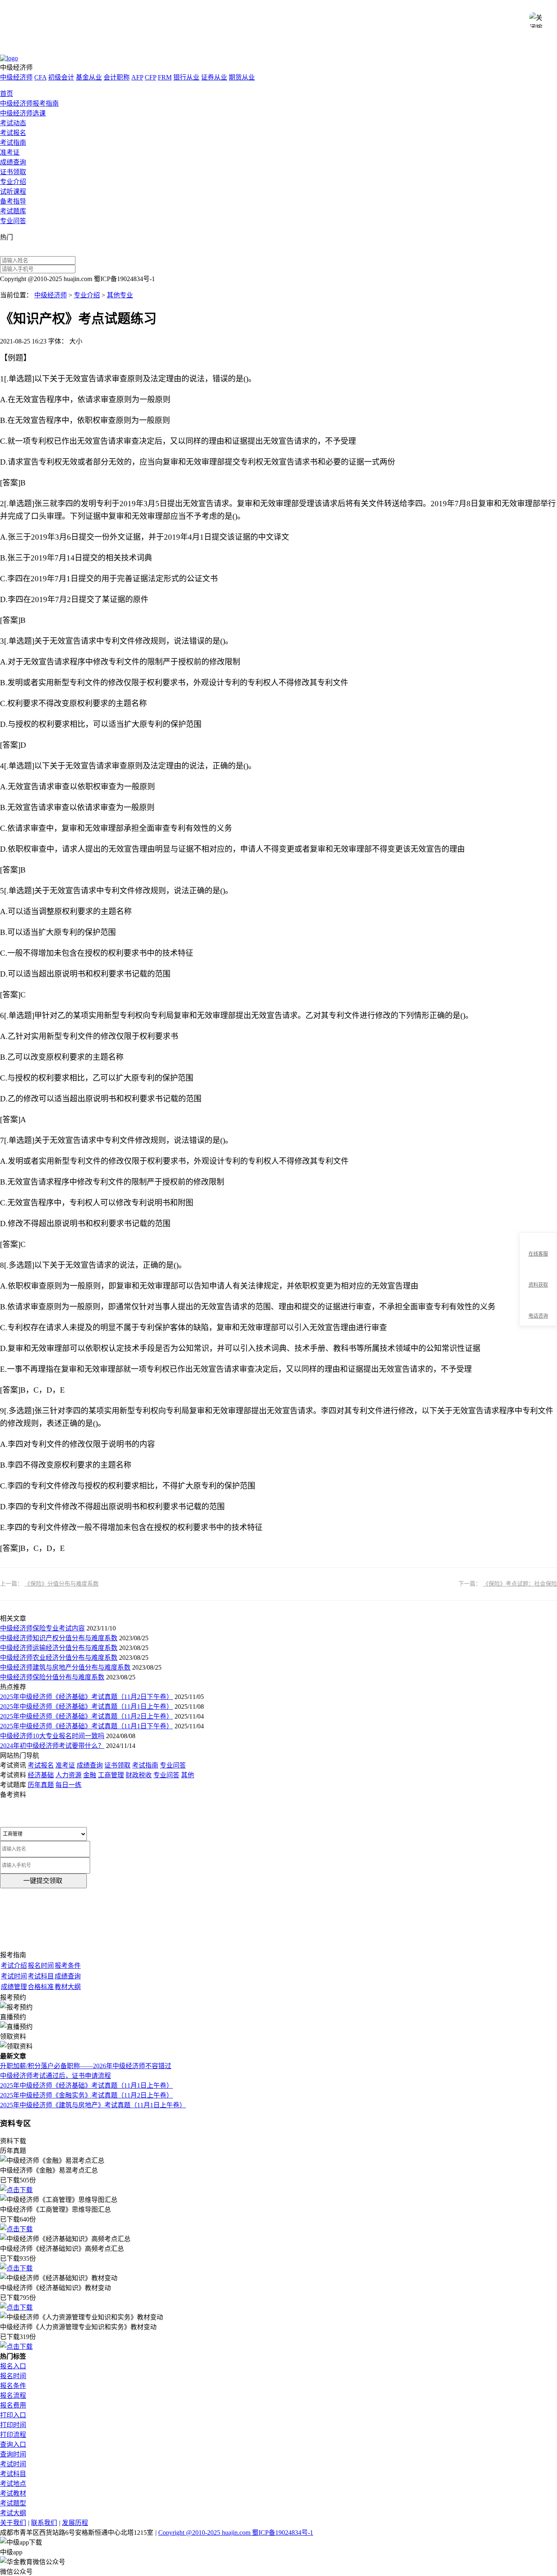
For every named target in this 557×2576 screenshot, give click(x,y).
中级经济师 (16, 77)
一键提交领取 (43, 1881)
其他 (188, 1775)
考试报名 (13, 133)
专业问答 (13, 221)
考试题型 (13, 2503)
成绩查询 (13, 162)
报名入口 (13, 2366)
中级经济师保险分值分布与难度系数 (52, 1677)
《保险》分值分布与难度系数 (62, 1584)
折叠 (516, 1280)
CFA (40, 77)
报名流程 (13, 2395)
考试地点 (13, 2484)
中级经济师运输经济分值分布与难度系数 (59, 1648)
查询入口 (13, 2444)
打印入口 (13, 2415)
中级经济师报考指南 (29, 103)
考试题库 (13, 211)
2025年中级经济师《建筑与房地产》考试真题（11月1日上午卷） (93, 2105)
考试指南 (13, 143)
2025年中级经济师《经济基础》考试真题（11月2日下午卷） (86, 1697)
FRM (165, 77)
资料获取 (538, 1285)
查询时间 (13, 2454)
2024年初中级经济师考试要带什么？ (52, 1746)
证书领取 (13, 172)
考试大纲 (13, 2513)
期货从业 (242, 77)
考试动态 (13, 123)
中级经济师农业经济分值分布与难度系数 (59, 1658)
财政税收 (139, 1775)
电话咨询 (538, 1316)
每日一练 (69, 1785)
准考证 (10, 152)
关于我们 (13, 2523)
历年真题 (41, 1785)
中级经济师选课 (23, 113)
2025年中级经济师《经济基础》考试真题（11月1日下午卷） (86, 1726)
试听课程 (13, 192)
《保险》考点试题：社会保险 (520, 1584)
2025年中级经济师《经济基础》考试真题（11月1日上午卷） (86, 1707)
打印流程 (13, 2435)
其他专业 (120, 295)
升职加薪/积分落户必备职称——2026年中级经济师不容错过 (86, 2066)
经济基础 (41, 1775)
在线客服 (538, 1254)
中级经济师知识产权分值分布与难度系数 (59, 1638)
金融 (90, 1775)
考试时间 (13, 2464)
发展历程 (75, 2523)
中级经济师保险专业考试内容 (42, 1628)
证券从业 (214, 77)
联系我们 (44, 2523)
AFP (137, 77)
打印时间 (13, 2425)
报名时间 (13, 2376)
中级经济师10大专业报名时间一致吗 (52, 1736)
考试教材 (13, 2493)
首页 (7, 94)
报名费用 (13, 2405)
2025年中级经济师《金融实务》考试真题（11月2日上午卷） (86, 2095)
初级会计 (61, 77)
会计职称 (117, 77)
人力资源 (69, 1775)
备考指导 (13, 201)
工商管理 (111, 1775)
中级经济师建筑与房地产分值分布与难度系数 (65, 1667)
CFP (150, 77)
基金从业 (89, 77)
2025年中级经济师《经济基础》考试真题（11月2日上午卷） (86, 1716)
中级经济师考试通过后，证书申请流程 (55, 2076)
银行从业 (186, 77)
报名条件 (13, 2386)
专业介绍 (13, 182)
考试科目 (13, 2474)
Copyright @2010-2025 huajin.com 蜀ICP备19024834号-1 (236, 2533)
